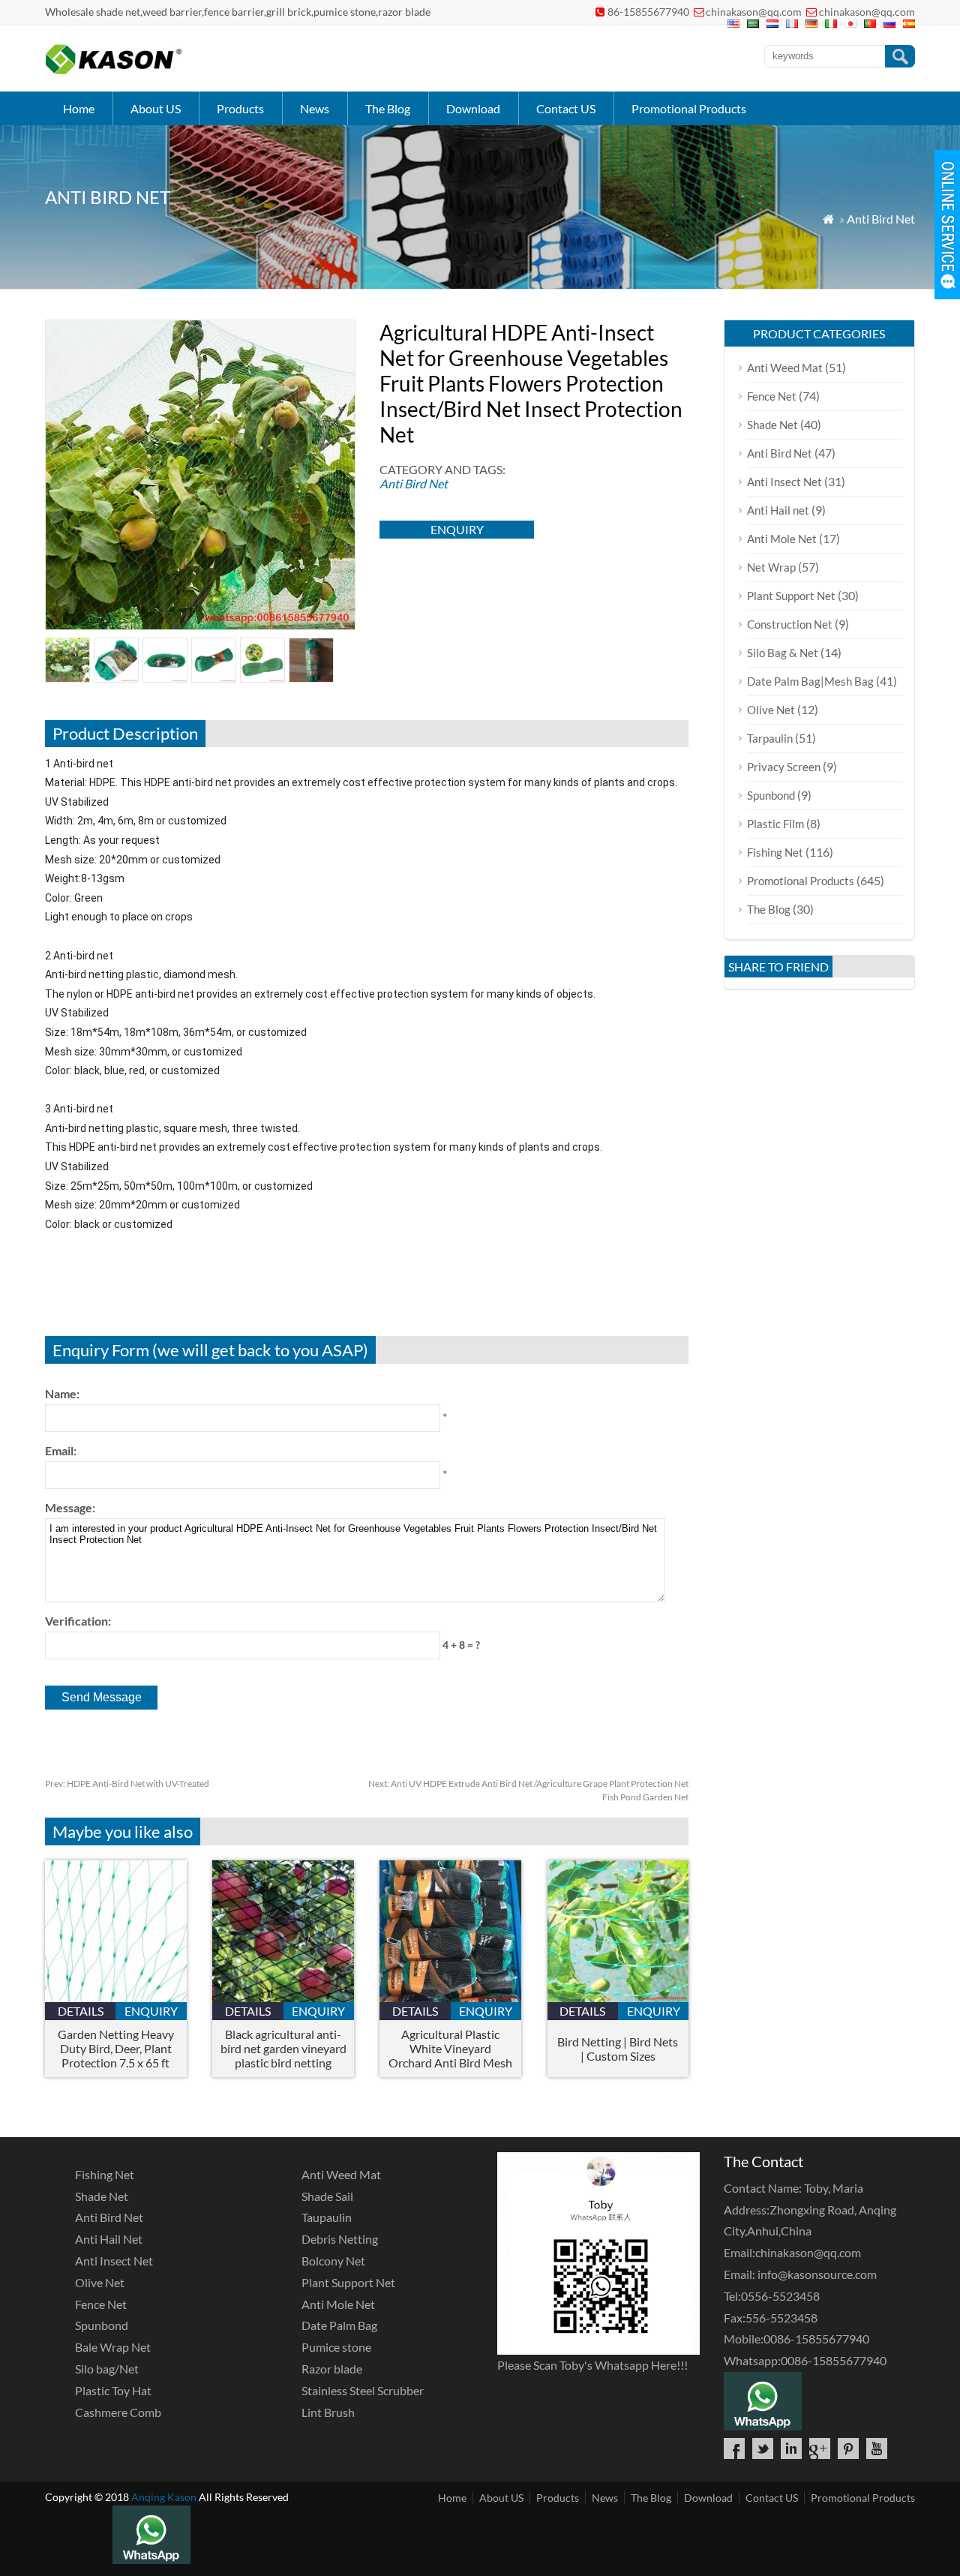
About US (156, 108)
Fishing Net (775, 852)
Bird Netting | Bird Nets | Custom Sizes (618, 2049)
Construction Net (790, 624)
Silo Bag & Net (783, 653)
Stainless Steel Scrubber (363, 2390)
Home (79, 108)
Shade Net (772, 425)
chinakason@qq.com (754, 12)
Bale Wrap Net (113, 2347)
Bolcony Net (333, 2261)
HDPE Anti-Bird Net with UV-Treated (127, 1783)
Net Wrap (771, 567)
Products (240, 108)
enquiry (457, 529)
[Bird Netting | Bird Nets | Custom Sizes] (618, 1997)
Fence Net (772, 396)
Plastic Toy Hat (113, 2390)
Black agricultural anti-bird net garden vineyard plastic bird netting (283, 2048)
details (81, 2011)
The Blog (388, 108)
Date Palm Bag (339, 2325)
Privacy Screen (784, 767)
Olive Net (771, 710)
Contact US (566, 108)
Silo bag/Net (107, 2369)
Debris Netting (340, 2239)
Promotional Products (689, 108)
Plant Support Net (791, 596)
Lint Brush (328, 2412)
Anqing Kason (164, 2497)
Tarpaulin (770, 738)
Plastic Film (775, 824)
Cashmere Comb (118, 2412)
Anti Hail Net (109, 2239)
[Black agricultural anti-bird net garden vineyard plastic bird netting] (283, 1997)
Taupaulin (327, 2217)
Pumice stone (336, 2347)
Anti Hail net (778, 510)
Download (473, 108)
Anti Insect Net (784, 482)
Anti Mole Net (782, 539)
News (315, 108)
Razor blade (332, 2369)
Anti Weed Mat (785, 368)
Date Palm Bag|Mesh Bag (810, 681)
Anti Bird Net (881, 219)
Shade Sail (327, 2196)
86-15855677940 (648, 12)
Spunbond (771, 795)
